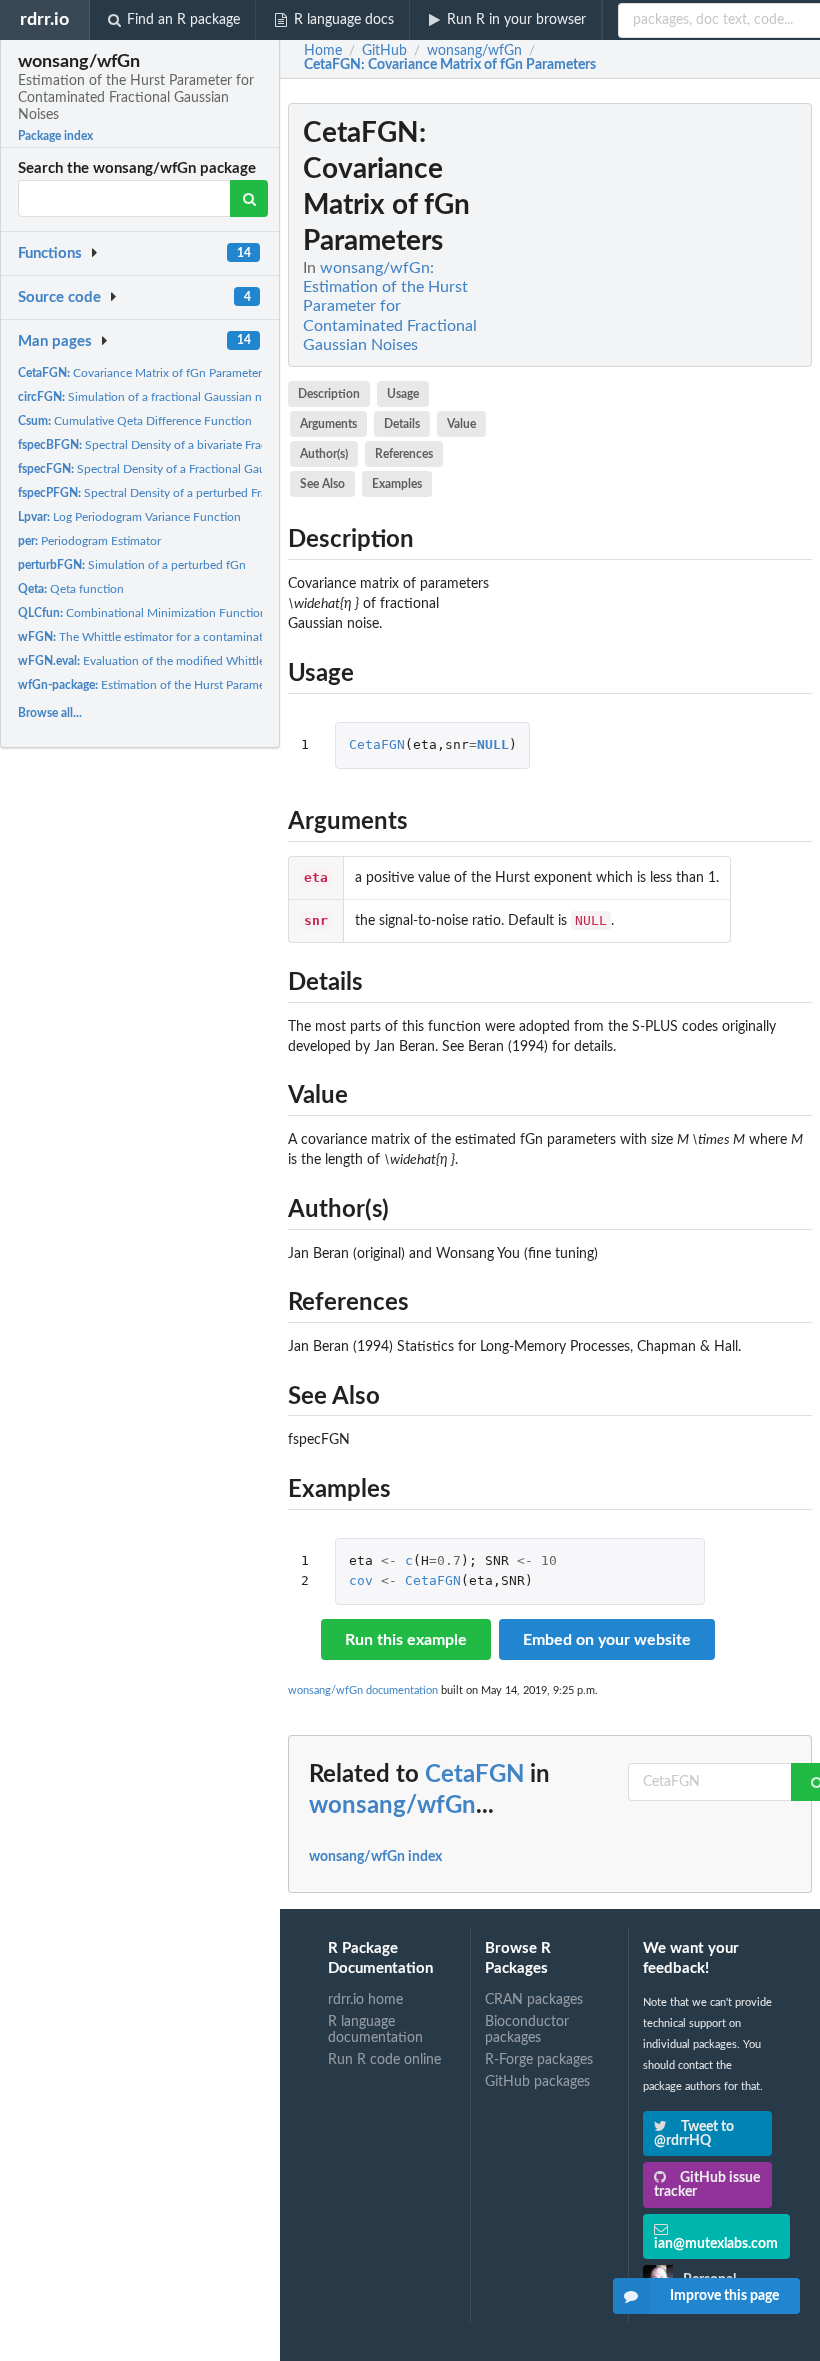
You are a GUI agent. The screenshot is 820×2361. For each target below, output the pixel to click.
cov (361, 1580)
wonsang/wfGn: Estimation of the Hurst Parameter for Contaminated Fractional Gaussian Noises (390, 306)
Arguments (328, 424)
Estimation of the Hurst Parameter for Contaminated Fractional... (228, 685)
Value (461, 424)
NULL (493, 744)
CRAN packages (534, 2000)
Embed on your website (607, 1640)
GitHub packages (537, 2082)
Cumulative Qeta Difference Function (135, 421)
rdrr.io (44, 19)
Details (402, 424)
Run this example (406, 1640)
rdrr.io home (365, 2000)
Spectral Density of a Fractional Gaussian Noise (171, 469)
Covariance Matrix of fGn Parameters (142, 373)
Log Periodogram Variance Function (129, 517)
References (404, 454)
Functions (50, 253)
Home (323, 51)
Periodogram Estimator (89, 541)
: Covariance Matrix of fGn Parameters (450, 65)
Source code (59, 297)
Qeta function (71, 589)
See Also (322, 484)
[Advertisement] (662, 403)
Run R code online (384, 2060)
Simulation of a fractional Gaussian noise (150, 397)
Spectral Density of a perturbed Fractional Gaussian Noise (202, 493)
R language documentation (375, 2030)
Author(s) (324, 454)
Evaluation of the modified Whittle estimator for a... (185, 661)
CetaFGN (377, 744)
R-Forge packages (539, 2060)
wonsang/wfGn (392, 1806)
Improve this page (724, 2296)
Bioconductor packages (527, 2030)
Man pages (55, 341)
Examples (397, 484)
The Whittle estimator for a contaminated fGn (158, 637)
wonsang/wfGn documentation (363, 1690)
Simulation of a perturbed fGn (132, 565)
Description (329, 394)
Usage (403, 394)
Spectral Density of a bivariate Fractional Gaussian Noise (199, 445)
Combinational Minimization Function (142, 613)
